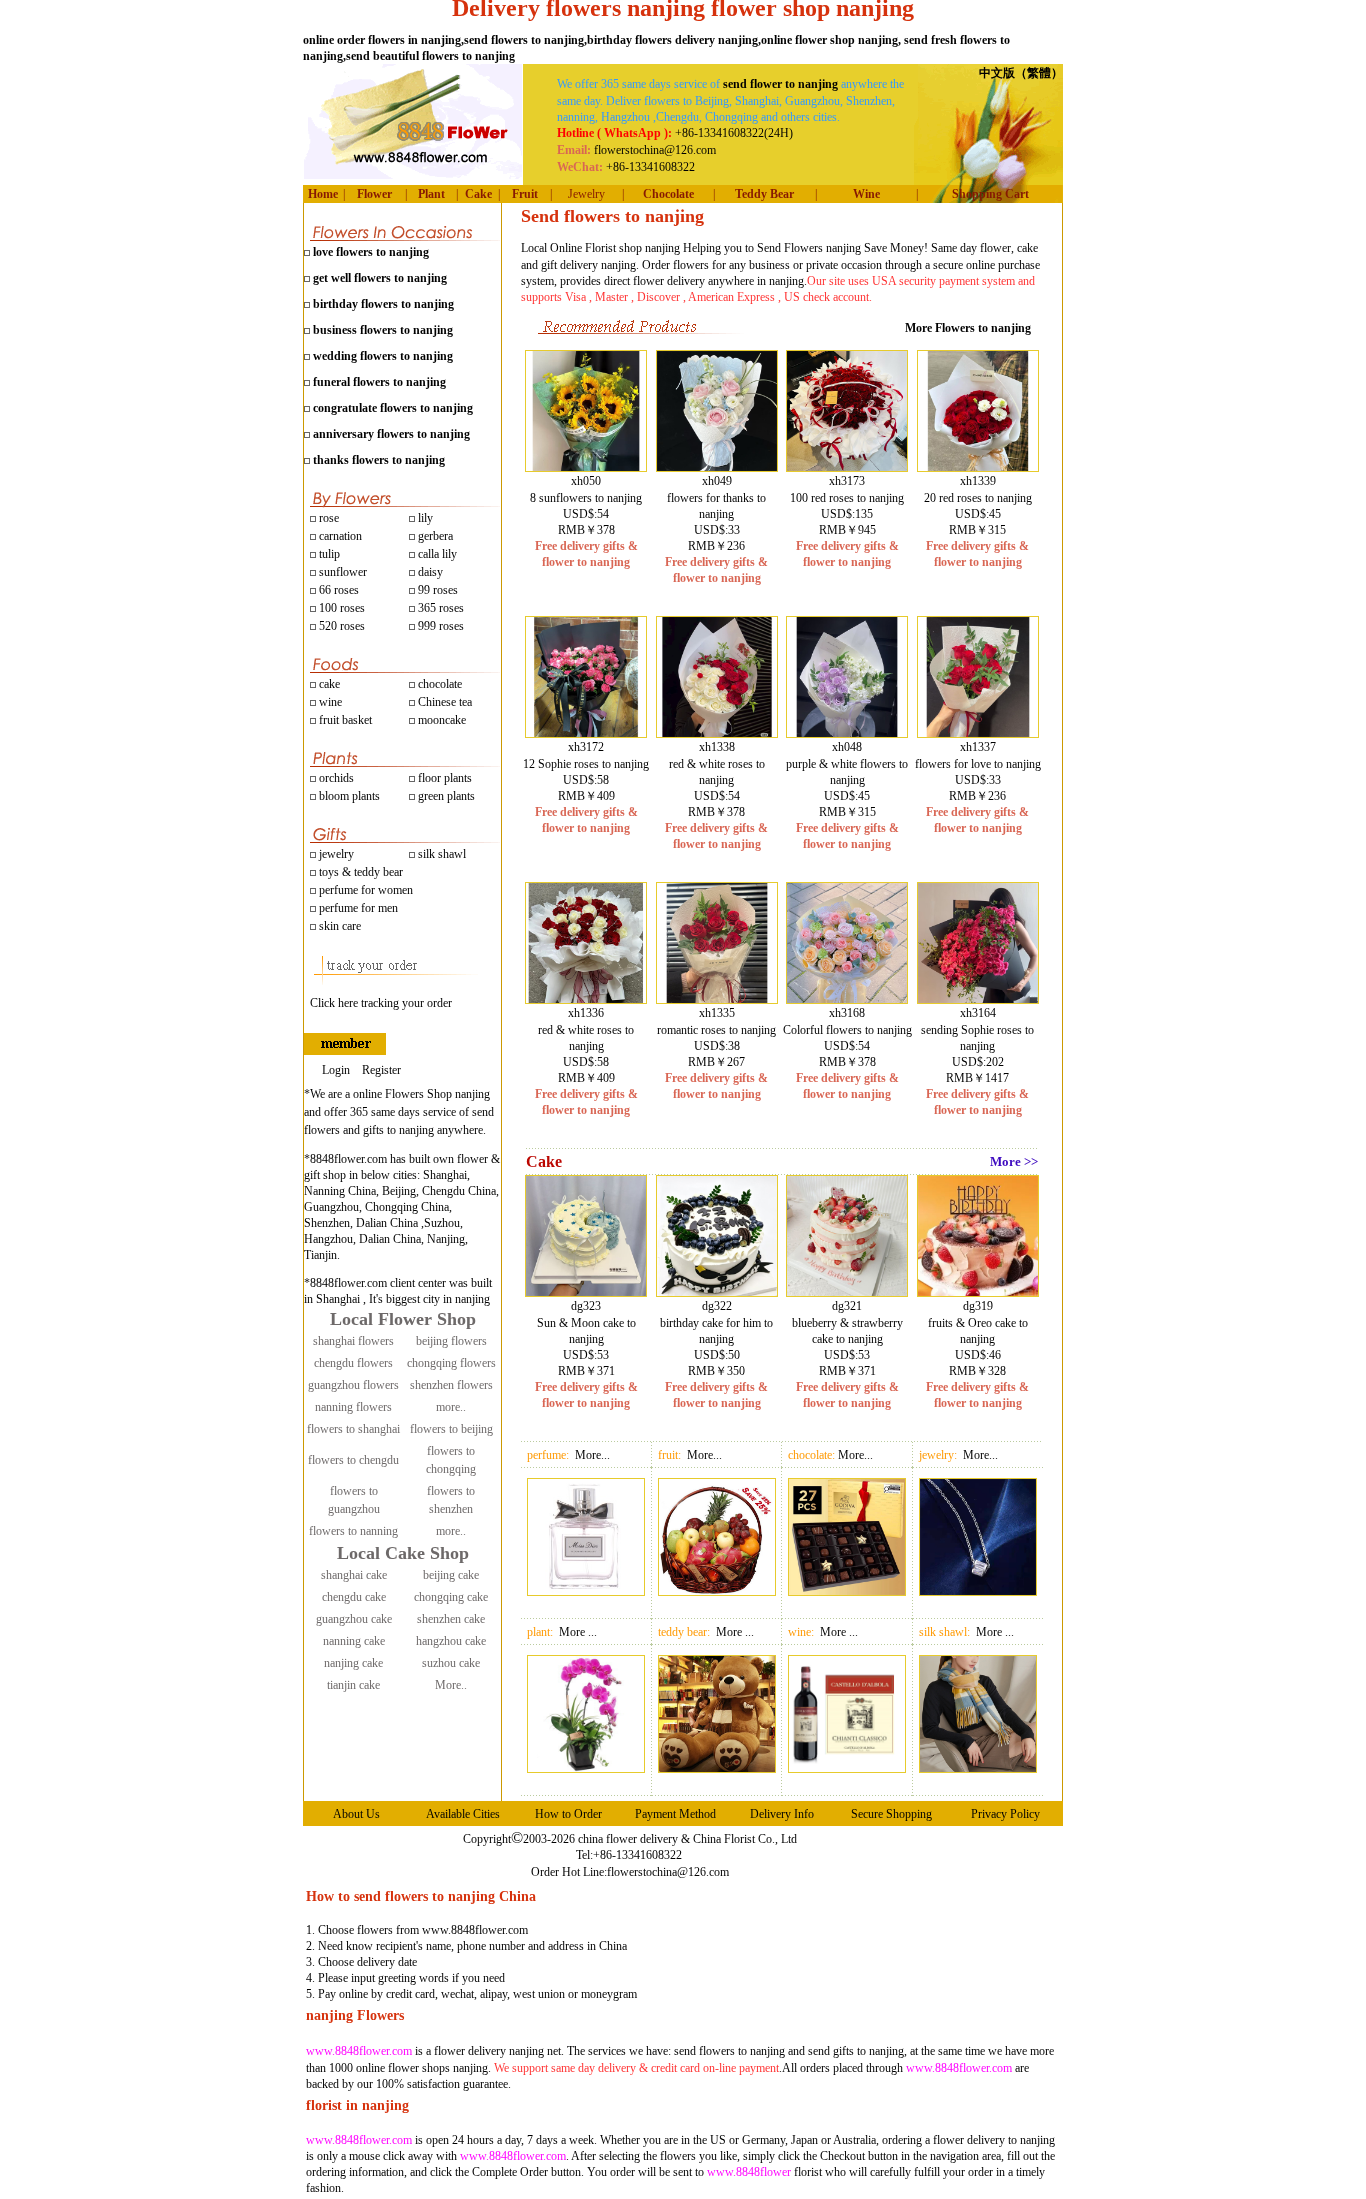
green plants (446, 796)
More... (592, 1455)
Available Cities (463, 1814)
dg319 (978, 1306)
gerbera (434, 536)
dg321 (847, 1306)
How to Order (568, 1814)
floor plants (445, 778)
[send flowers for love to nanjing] (978, 733)
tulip (328, 554)
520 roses (340, 626)
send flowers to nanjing (729, 2051)
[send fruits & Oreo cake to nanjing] (978, 1292)
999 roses (439, 626)
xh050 (586, 481)
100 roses (340, 608)
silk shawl (440, 854)
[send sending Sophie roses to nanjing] (978, 999)
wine (329, 702)
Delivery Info (782, 1814)
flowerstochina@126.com (668, 1872)
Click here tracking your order (381, 1003)
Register (381, 1070)
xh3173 (847, 481)
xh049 (717, 481)
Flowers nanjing (822, 248)
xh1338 (717, 747)
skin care (338, 926)
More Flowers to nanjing (968, 328)
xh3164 (978, 1013)
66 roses (339, 590)
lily (425, 518)
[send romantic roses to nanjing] (717, 999)
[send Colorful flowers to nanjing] (847, 999)
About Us (356, 1814)
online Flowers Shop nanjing (421, 1094)
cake (328, 684)
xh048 (847, 747)
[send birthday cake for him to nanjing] (717, 1292)
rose (329, 518)
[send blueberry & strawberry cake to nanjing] (847, 1292)
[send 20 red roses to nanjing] (978, 467)
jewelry (335, 854)
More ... (578, 1632)
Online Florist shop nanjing (615, 248)
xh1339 (978, 481)
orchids (336, 778)
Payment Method (675, 1814)
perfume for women (364, 890)
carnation (339, 536)
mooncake (440, 720)
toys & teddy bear (359, 872)
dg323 (586, 1306)
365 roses (439, 608)
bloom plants (349, 796)
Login (336, 1070)
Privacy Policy (1005, 1814)
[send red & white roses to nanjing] (717, 733)
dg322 (717, 1306)
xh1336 (586, 1013)
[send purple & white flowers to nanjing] (847, 733)
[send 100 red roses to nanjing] (847, 467)
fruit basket (345, 720)
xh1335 (717, 1013)
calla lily (436, 554)
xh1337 (978, 747)
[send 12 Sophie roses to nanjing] (586, 733)
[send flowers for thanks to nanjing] (717, 467)
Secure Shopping (891, 1814)
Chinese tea (443, 702)
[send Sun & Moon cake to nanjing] (586, 1292)
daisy (429, 572)
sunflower (341, 572)
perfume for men (357, 908)
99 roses (438, 590)
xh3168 (847, 1013)
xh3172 (586, 747)
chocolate (438, 684)
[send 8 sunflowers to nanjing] (586, 467)
